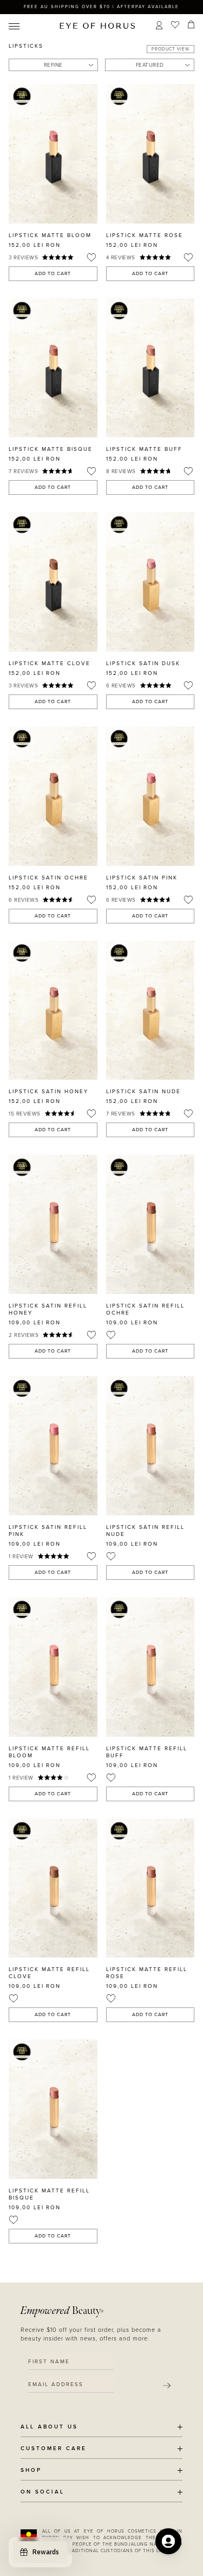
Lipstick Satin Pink (142, 878)
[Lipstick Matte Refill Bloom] (53, 1667)
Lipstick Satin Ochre (48, 878)
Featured (150, 65)
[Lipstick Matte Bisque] (53, 368)
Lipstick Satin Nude (143, 1092)
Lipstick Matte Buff (144, 449)
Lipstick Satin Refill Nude (145, 1531)
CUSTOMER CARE (54, 2449)
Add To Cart (53, 274)
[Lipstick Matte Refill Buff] (150, 1667)
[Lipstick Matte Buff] (150, 368)
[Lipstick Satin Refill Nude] (150, 1446)
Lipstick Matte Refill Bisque (49, 2194)
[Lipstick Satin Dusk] (150, 582)
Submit (167, 2386)
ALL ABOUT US (49, 2427)
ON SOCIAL (42, 2492)
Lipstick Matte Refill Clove (49, 1973)
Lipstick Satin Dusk (143, 664)
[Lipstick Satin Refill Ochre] (150, 1224)
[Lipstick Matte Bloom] (53, 154)
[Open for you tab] (168, 2541)
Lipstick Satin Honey (48, 1092)
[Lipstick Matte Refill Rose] (150, 1888)
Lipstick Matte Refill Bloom (49, 1752)
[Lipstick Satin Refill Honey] (53, 1224)
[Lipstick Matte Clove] (53, 582)
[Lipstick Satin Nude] (150, 1010)
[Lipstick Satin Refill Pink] (53, 1446)
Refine (53, 65)
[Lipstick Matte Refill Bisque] (53, 2109)
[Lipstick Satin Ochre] (53, 796)
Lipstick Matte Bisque (51, 449)
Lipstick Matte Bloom (50, 235)
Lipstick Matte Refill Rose (147, 1973)
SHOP (31, 2470)
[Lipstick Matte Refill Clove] (53, 1888)
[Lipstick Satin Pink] (150, 796)
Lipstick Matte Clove (50, 664)
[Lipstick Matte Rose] (150, 154)
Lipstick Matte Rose (145, 235)
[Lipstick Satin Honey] (53, 1010)
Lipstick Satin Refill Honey (48, 1309)
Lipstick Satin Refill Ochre (145, 1309)
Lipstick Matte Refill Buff (147, 1752)
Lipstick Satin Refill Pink (48, 1531)
